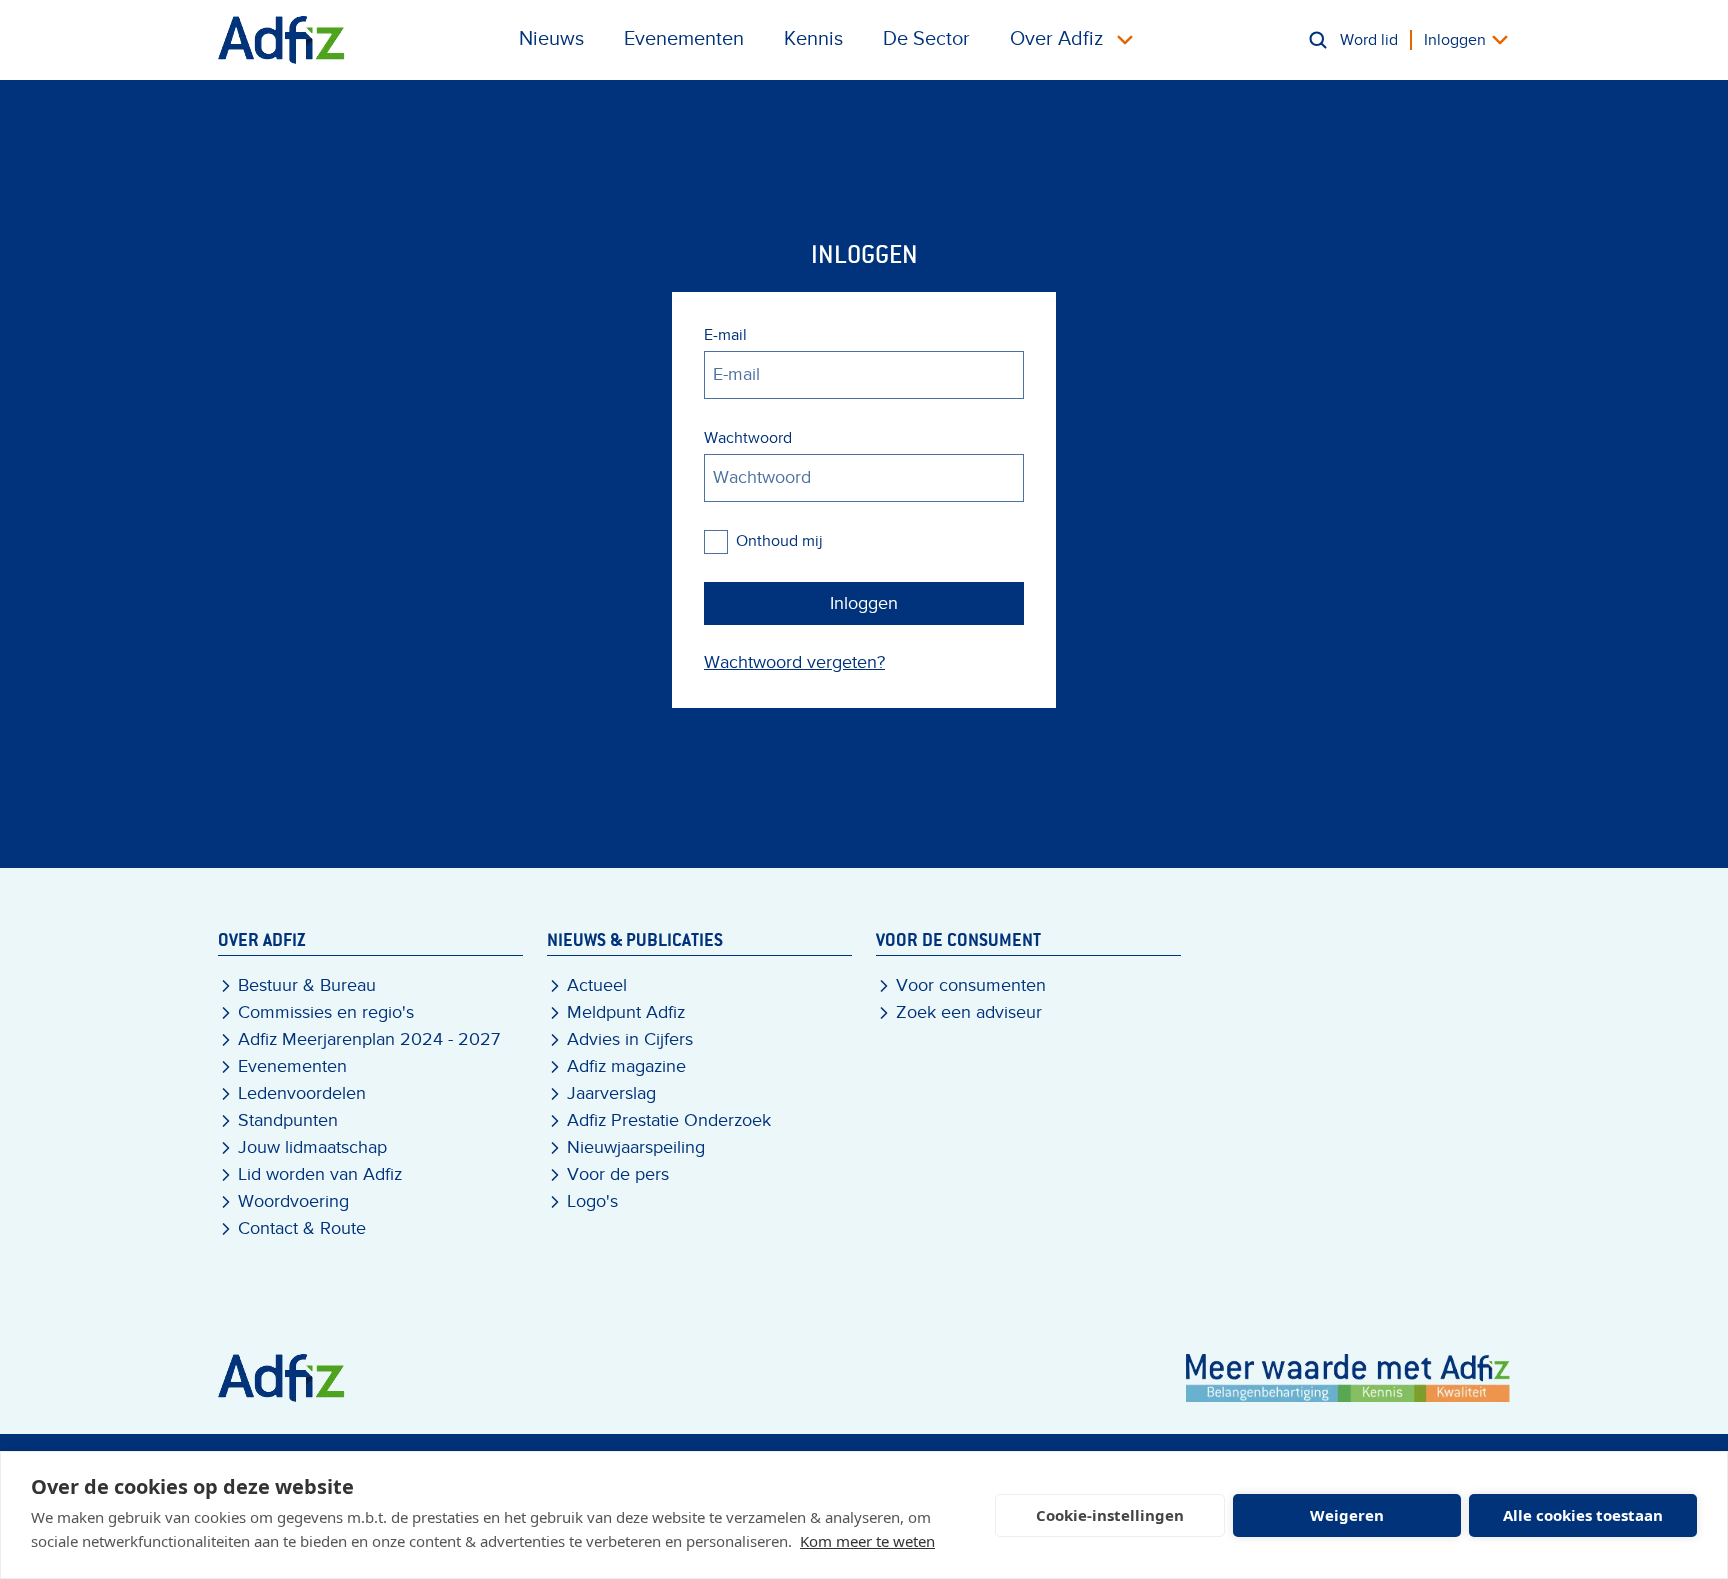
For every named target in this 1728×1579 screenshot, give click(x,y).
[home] (281, 40)
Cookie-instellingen (1110, 1515)
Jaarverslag (611, 1093)
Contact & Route (302, 1228)
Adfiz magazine (626, 1066)
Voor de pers (618, 1174)
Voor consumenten (971, 985)
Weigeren (1347, 1515)
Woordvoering (293, 1201)
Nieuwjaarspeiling (636, 1147)
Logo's (592, 1201)
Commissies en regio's (326, 1012)
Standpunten (288, 1120)
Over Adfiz (1056, 39)
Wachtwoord (748, 438)
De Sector (926, 39)
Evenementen (684, 39)
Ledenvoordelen (302, 1093)
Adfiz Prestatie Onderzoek (669, 1120)
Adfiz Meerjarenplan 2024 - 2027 (369, 1039)
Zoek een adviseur (969, 1012)
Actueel (597, 985)
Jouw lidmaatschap (312, 1147)
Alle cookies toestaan (1583, 1515)
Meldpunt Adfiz (626, 1012)
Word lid (1369, 40)
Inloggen (1455, 40)
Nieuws (551, 39)
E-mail (725, 335)
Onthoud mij (779, 541)
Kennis (813, 39)
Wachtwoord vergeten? (794, 662)
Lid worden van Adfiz (320, 1174)
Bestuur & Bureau (307, 985)
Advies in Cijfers (630, 1039)
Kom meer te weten (867, 1541)
